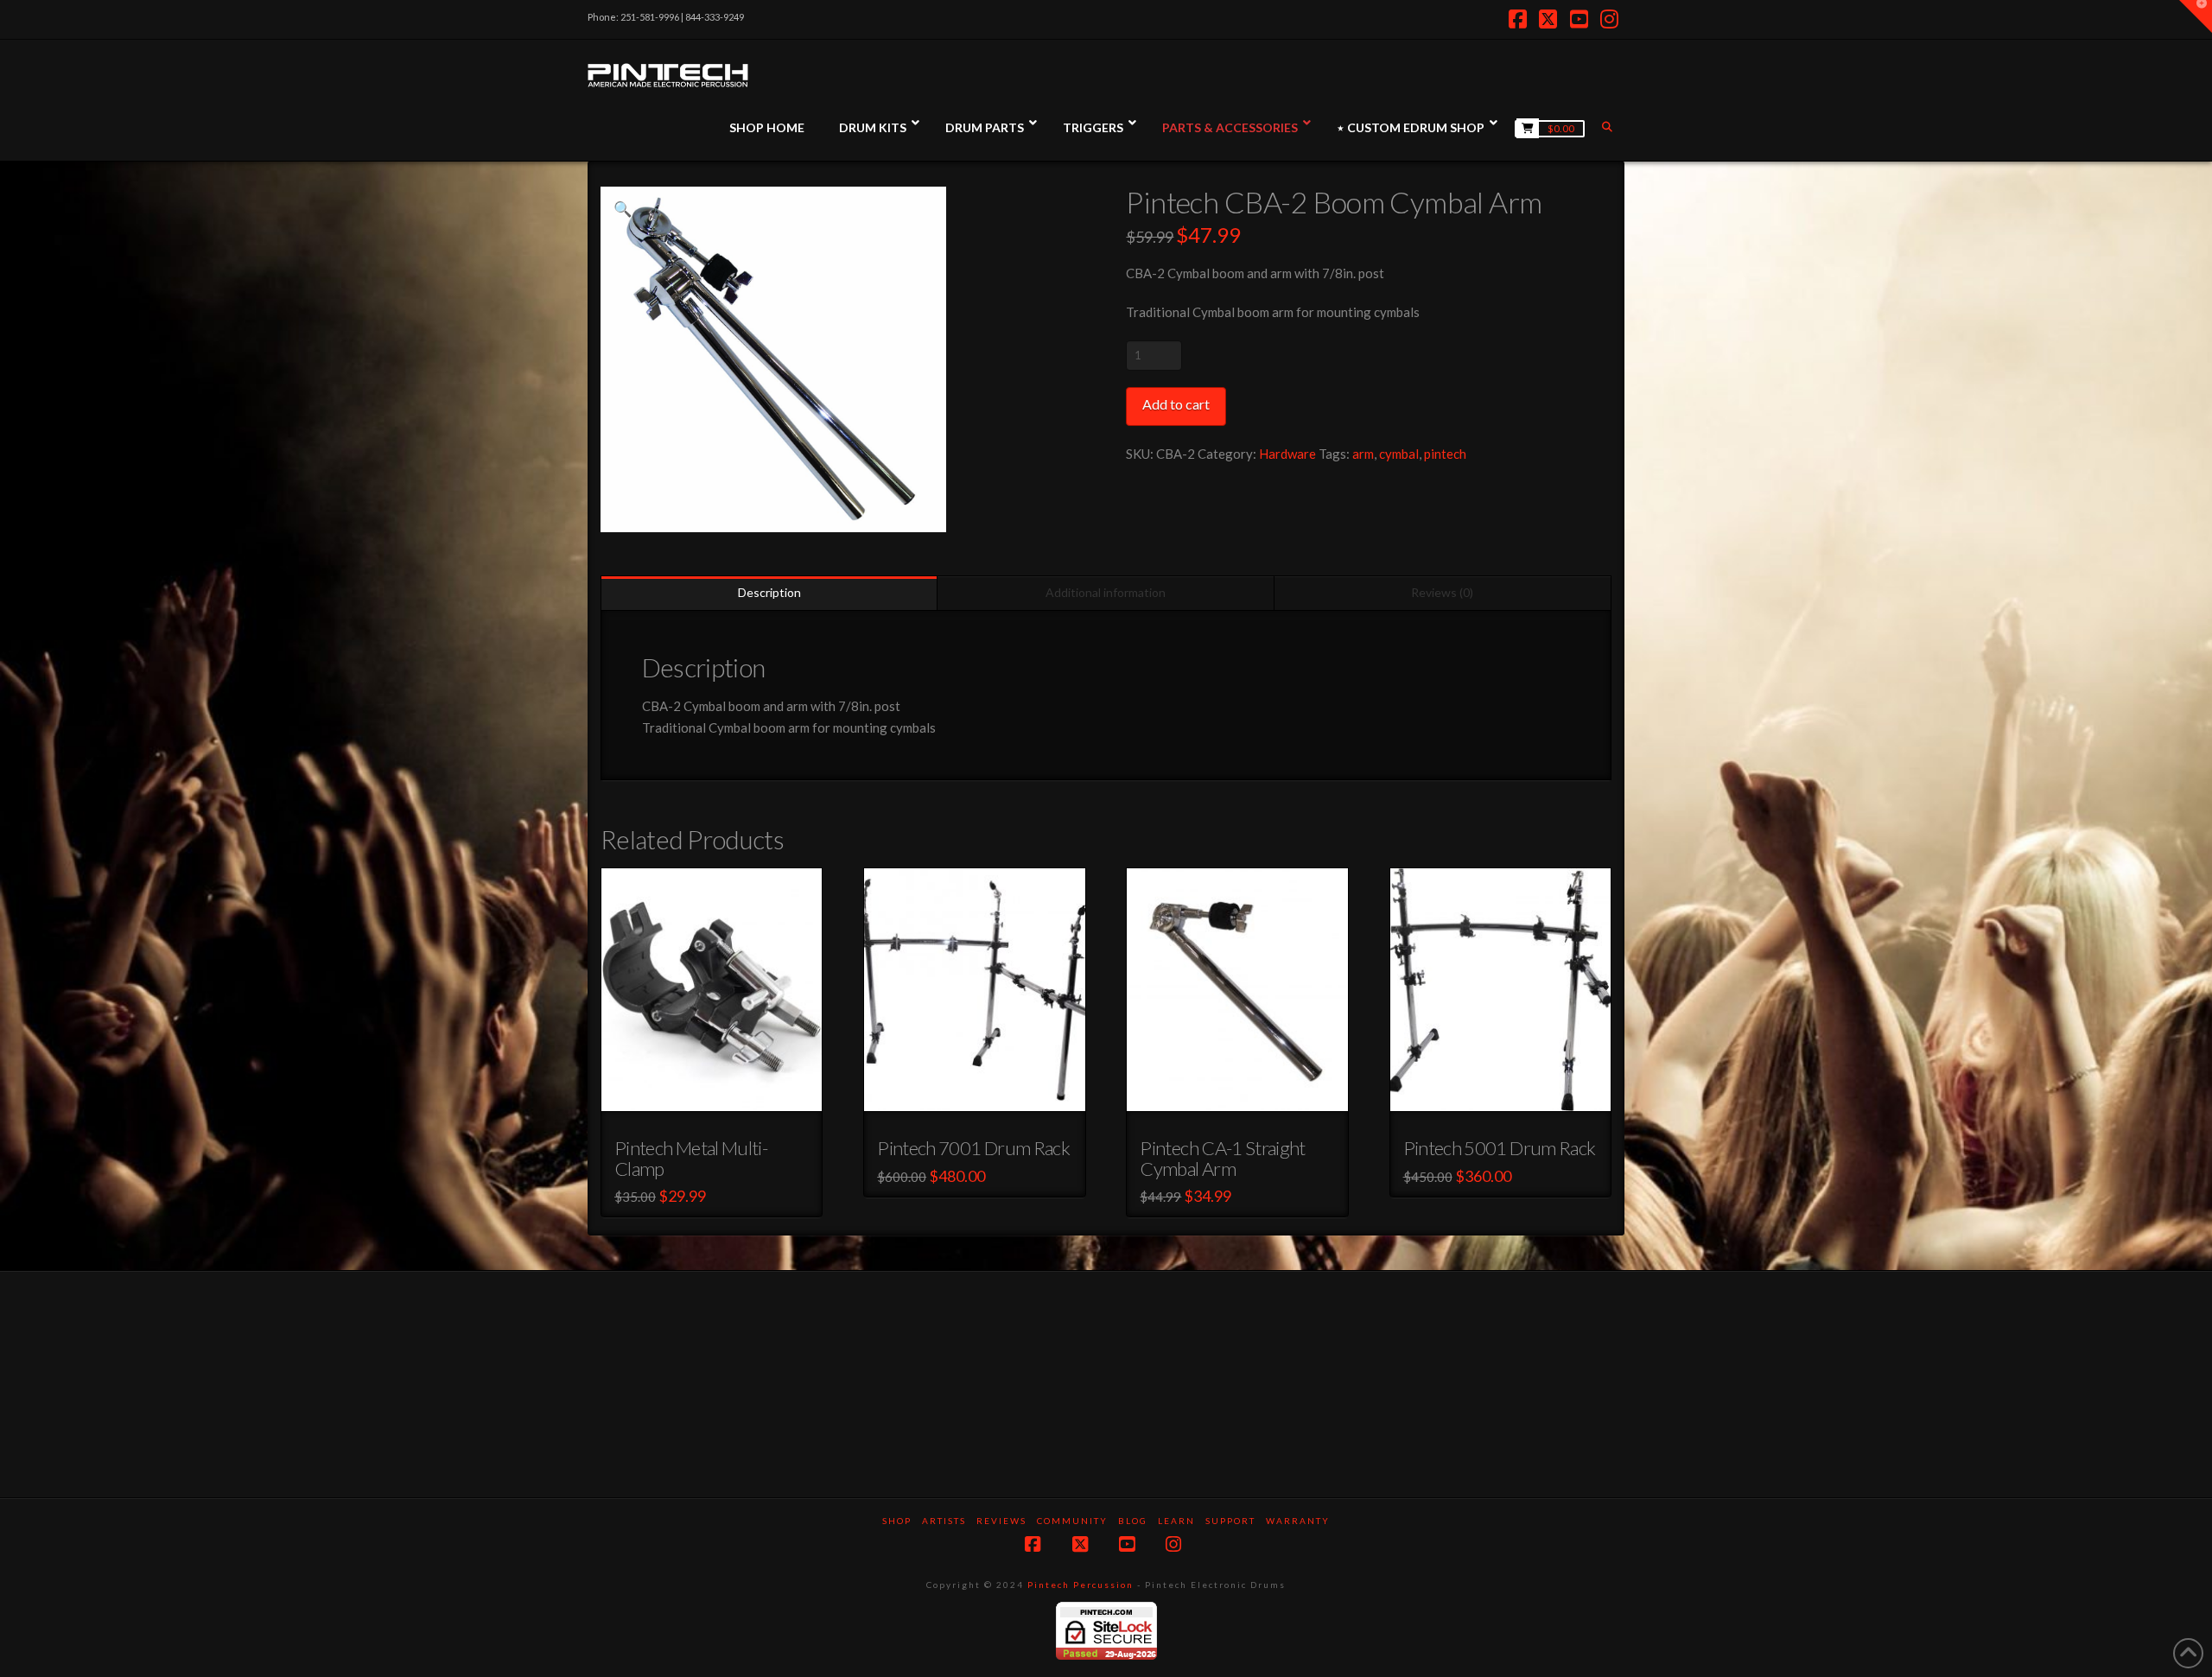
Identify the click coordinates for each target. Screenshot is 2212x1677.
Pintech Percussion (1081, 1585)
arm (1363, 454)
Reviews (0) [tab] (1442, 592)
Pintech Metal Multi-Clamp (691, 1158)
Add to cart (1176, 404)
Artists (944, 1521)
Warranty (1298, 1521)
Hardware (1287, 454)
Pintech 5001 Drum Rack (1500, 1148)
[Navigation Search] (1609, 127)
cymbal (1399, 454)
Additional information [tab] (1106, 592)
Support (1230, 1521)
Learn (1176, 1521)
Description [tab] (769, 592)
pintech (1445, 454)
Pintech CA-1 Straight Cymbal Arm (1222, 1158)
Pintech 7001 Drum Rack (973, 1148)
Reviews (1001, 1521)
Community (1072, 1521)
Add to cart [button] (719, 1095)
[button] (623, 209)
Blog (1133, 1521)
